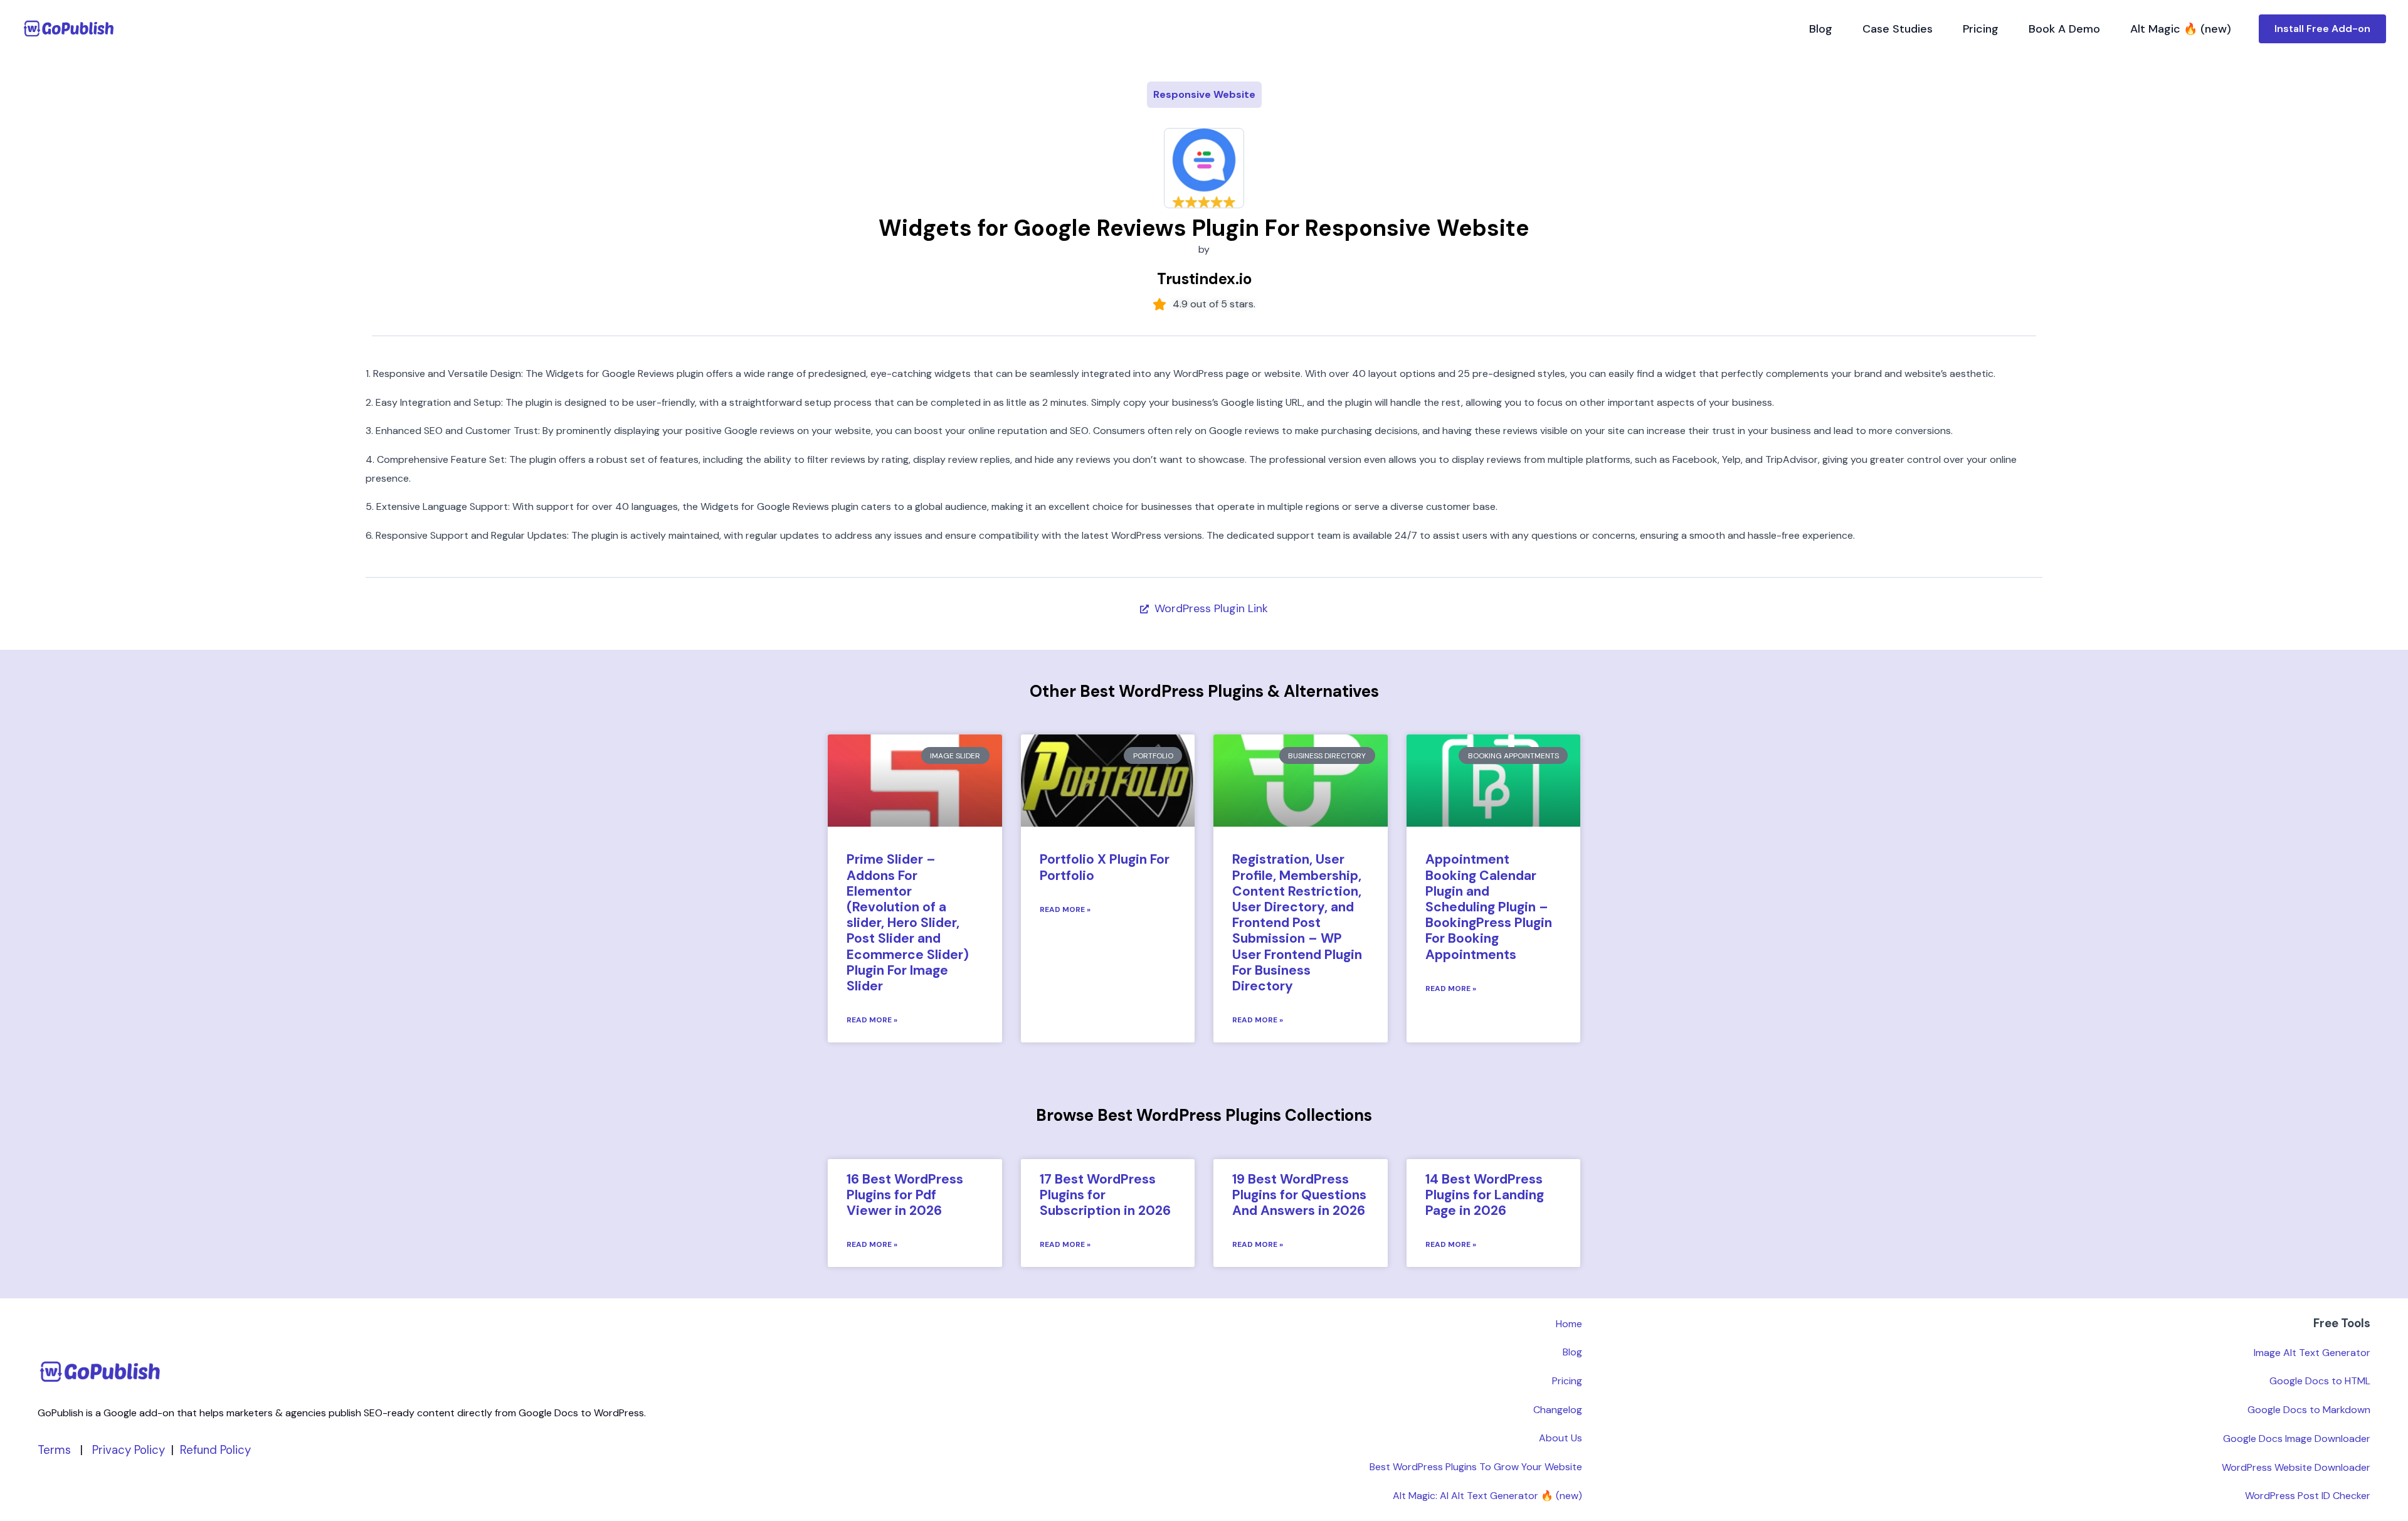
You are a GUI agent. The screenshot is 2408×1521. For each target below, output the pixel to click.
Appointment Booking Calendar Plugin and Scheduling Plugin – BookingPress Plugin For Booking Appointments (1489, 907)
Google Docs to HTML (2320, 1381)
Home (1569, 1324)
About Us (1560, 1438)
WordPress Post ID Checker (2308, 1496)
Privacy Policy (129, 1450)
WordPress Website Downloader (2296, 1467)
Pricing (1981, 29)
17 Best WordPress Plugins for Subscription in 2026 (1105, 1195)
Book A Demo (2064, 29)
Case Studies (1898, 29)
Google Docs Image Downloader (2297, 1439)
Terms (54, 1450)
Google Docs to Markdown (2309, 1410)
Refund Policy (215, 1450)
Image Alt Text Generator (2312, 1353)
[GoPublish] (69, 28)
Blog (1821, 29)
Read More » (872, 1020)
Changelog (1558, 1410)
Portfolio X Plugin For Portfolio (1105, 867)
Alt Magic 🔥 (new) (2181, 29)
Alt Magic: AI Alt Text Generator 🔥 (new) (1487, 1496)
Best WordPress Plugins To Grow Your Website (1476, 1467)
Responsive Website (1204, 94)
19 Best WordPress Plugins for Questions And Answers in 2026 (1299, 1195)
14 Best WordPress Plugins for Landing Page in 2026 (1485, 1195)
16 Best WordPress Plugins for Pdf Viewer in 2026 (905, 1195)
